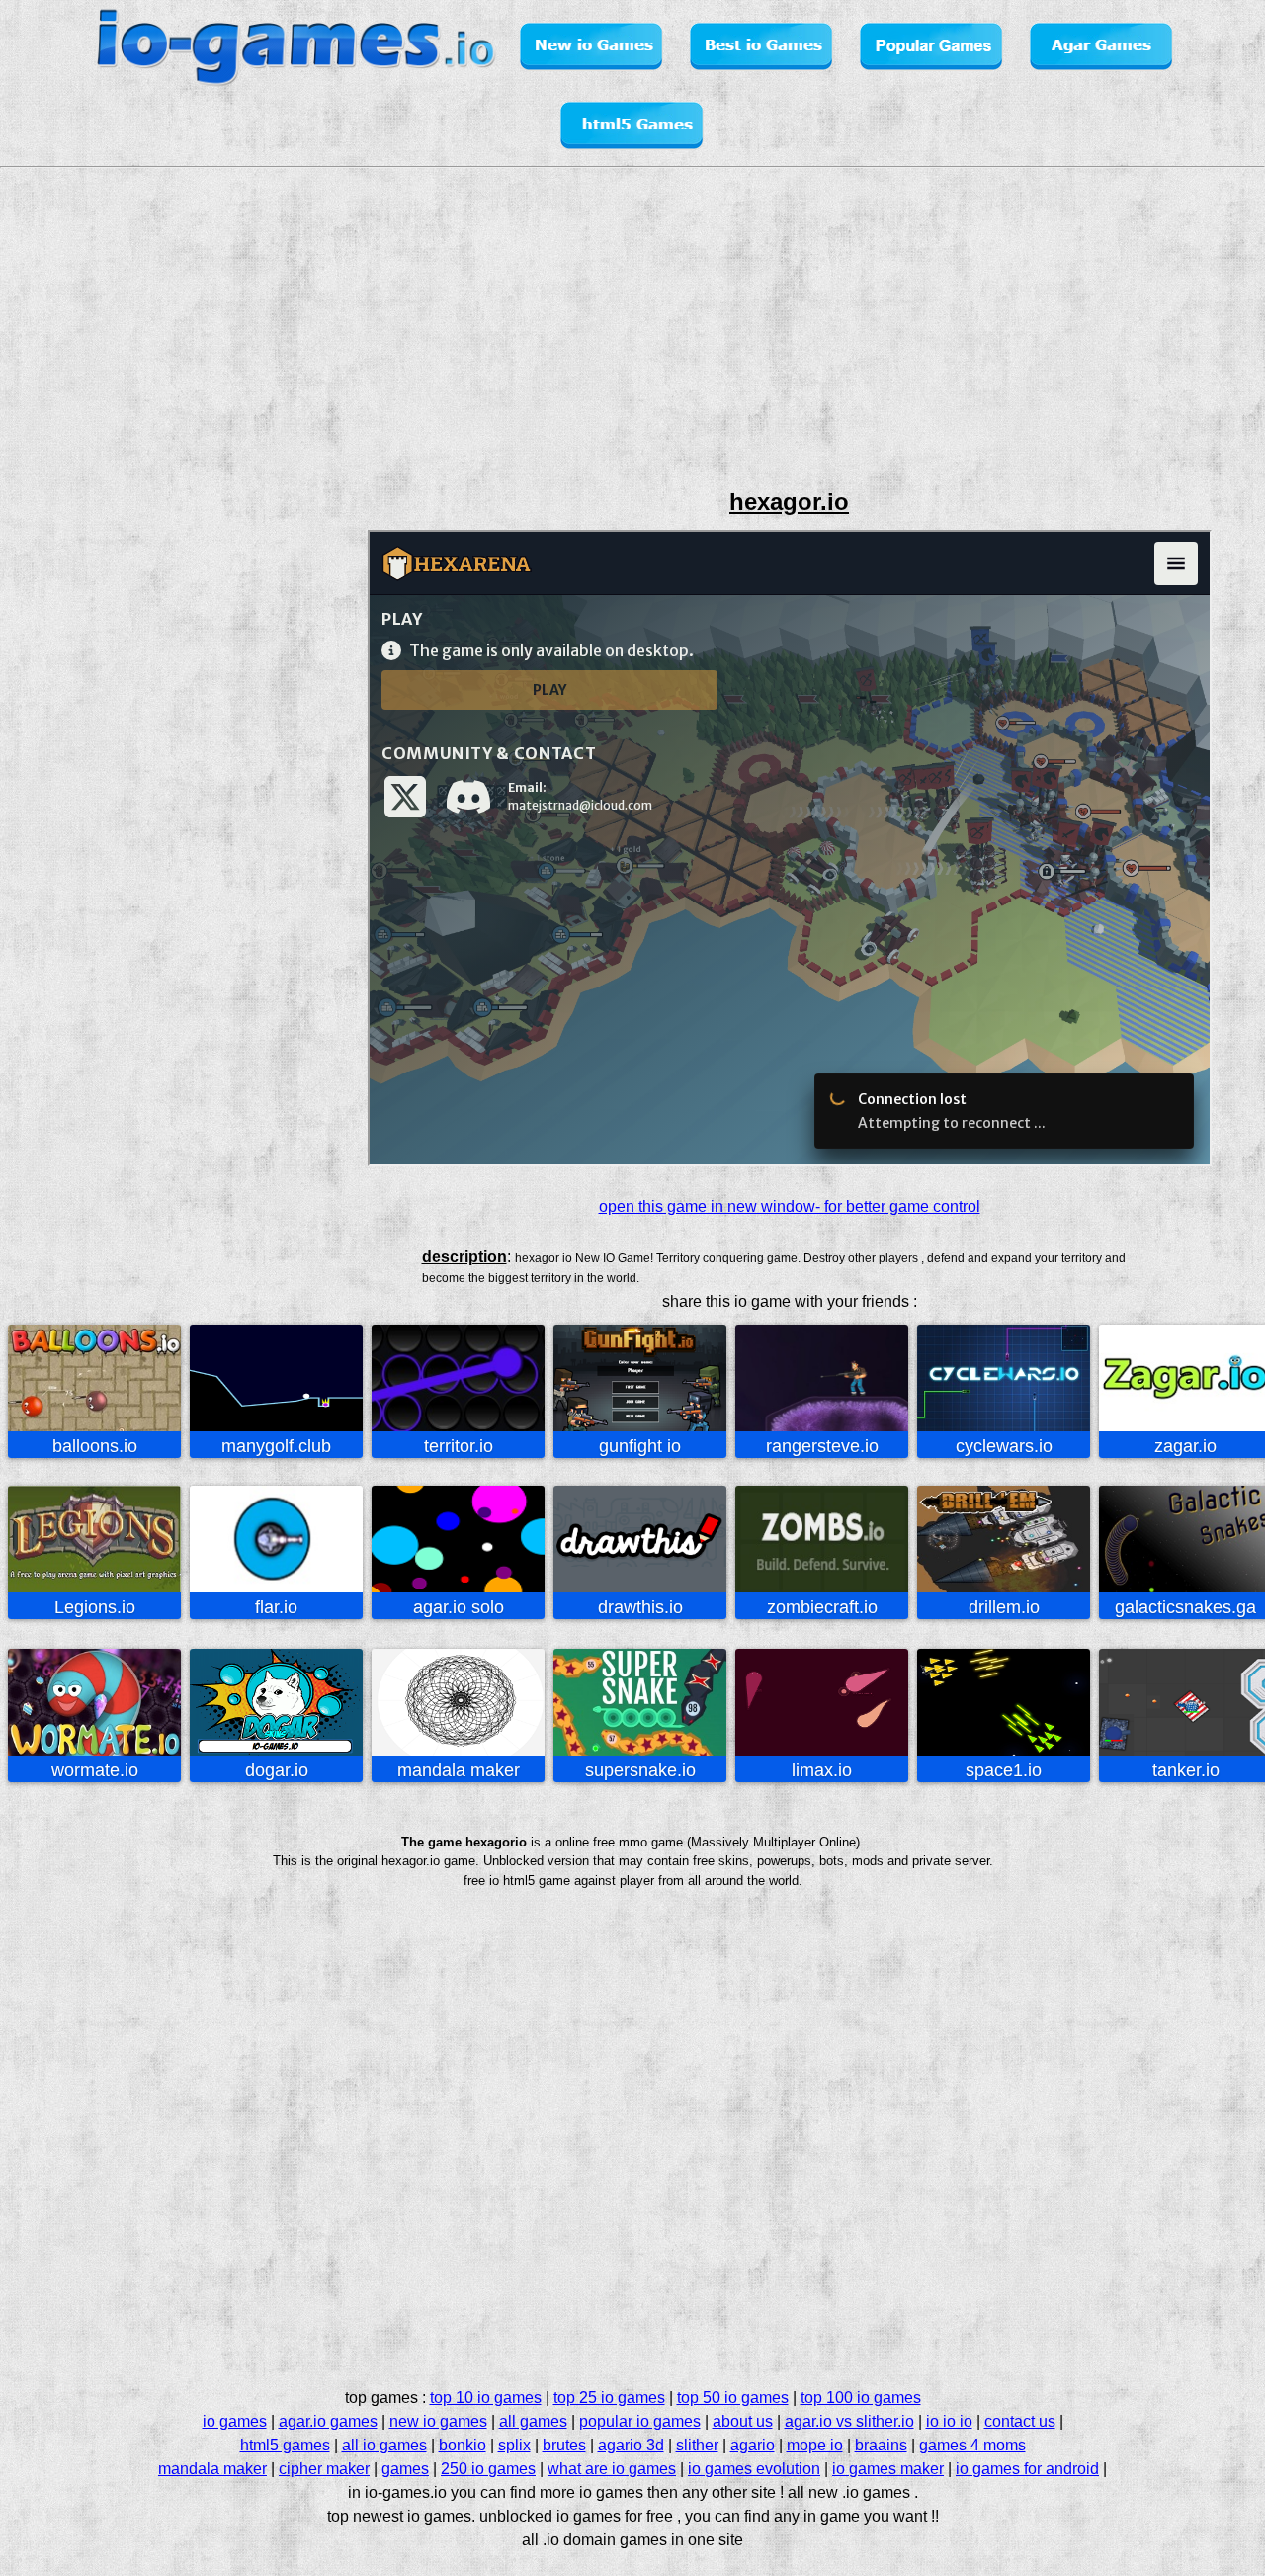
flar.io (276, 1607)
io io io (949, 2421)
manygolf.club (276, 1446)
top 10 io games (486, 2398)
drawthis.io (640, 1607)
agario (753, 2445)
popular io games (640, 2421)
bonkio (463, 2445)
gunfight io (640, 1446)
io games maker (888, 2469)
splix (514, 2445)
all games (533, 2421)
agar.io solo (459, 1607)
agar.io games (328, 2421)
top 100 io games (861, 2398)
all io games (384, 2445)
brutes (564, 2445)
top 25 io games (609, 2398)
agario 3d (631, 2445)
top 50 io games (733, 2398)
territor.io (459, 1446)
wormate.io (95, 1770)
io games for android (1027, 2469)
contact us (1020, 2421)
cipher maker (324, 2469)
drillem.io (1004, 1607)
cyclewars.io (1004, 1446)
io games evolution (754, 2469)
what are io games (612, 2469)
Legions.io (95, 1607)
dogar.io (277, 1770)
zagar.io (1185, 1446)
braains (881, 2445)
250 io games (488, 2469)
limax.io (822, 1770)
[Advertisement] (85, 621)
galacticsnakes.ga (1185, 1607)
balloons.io (95, 1446)
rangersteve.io (822, 1446)
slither (697, 2445)
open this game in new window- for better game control (790, 1206)
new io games (438, 2421)
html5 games (285, 2445)
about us (743, 2421)
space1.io (1004, 1770)
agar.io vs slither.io (849, 2421)
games (405, 2469)
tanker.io (1186, 1770)
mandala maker (459, 1770)
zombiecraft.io (822, 1607)
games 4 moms (972, 2445)
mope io (815, 2445)
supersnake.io (640, 1770)
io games (235, 2421)
